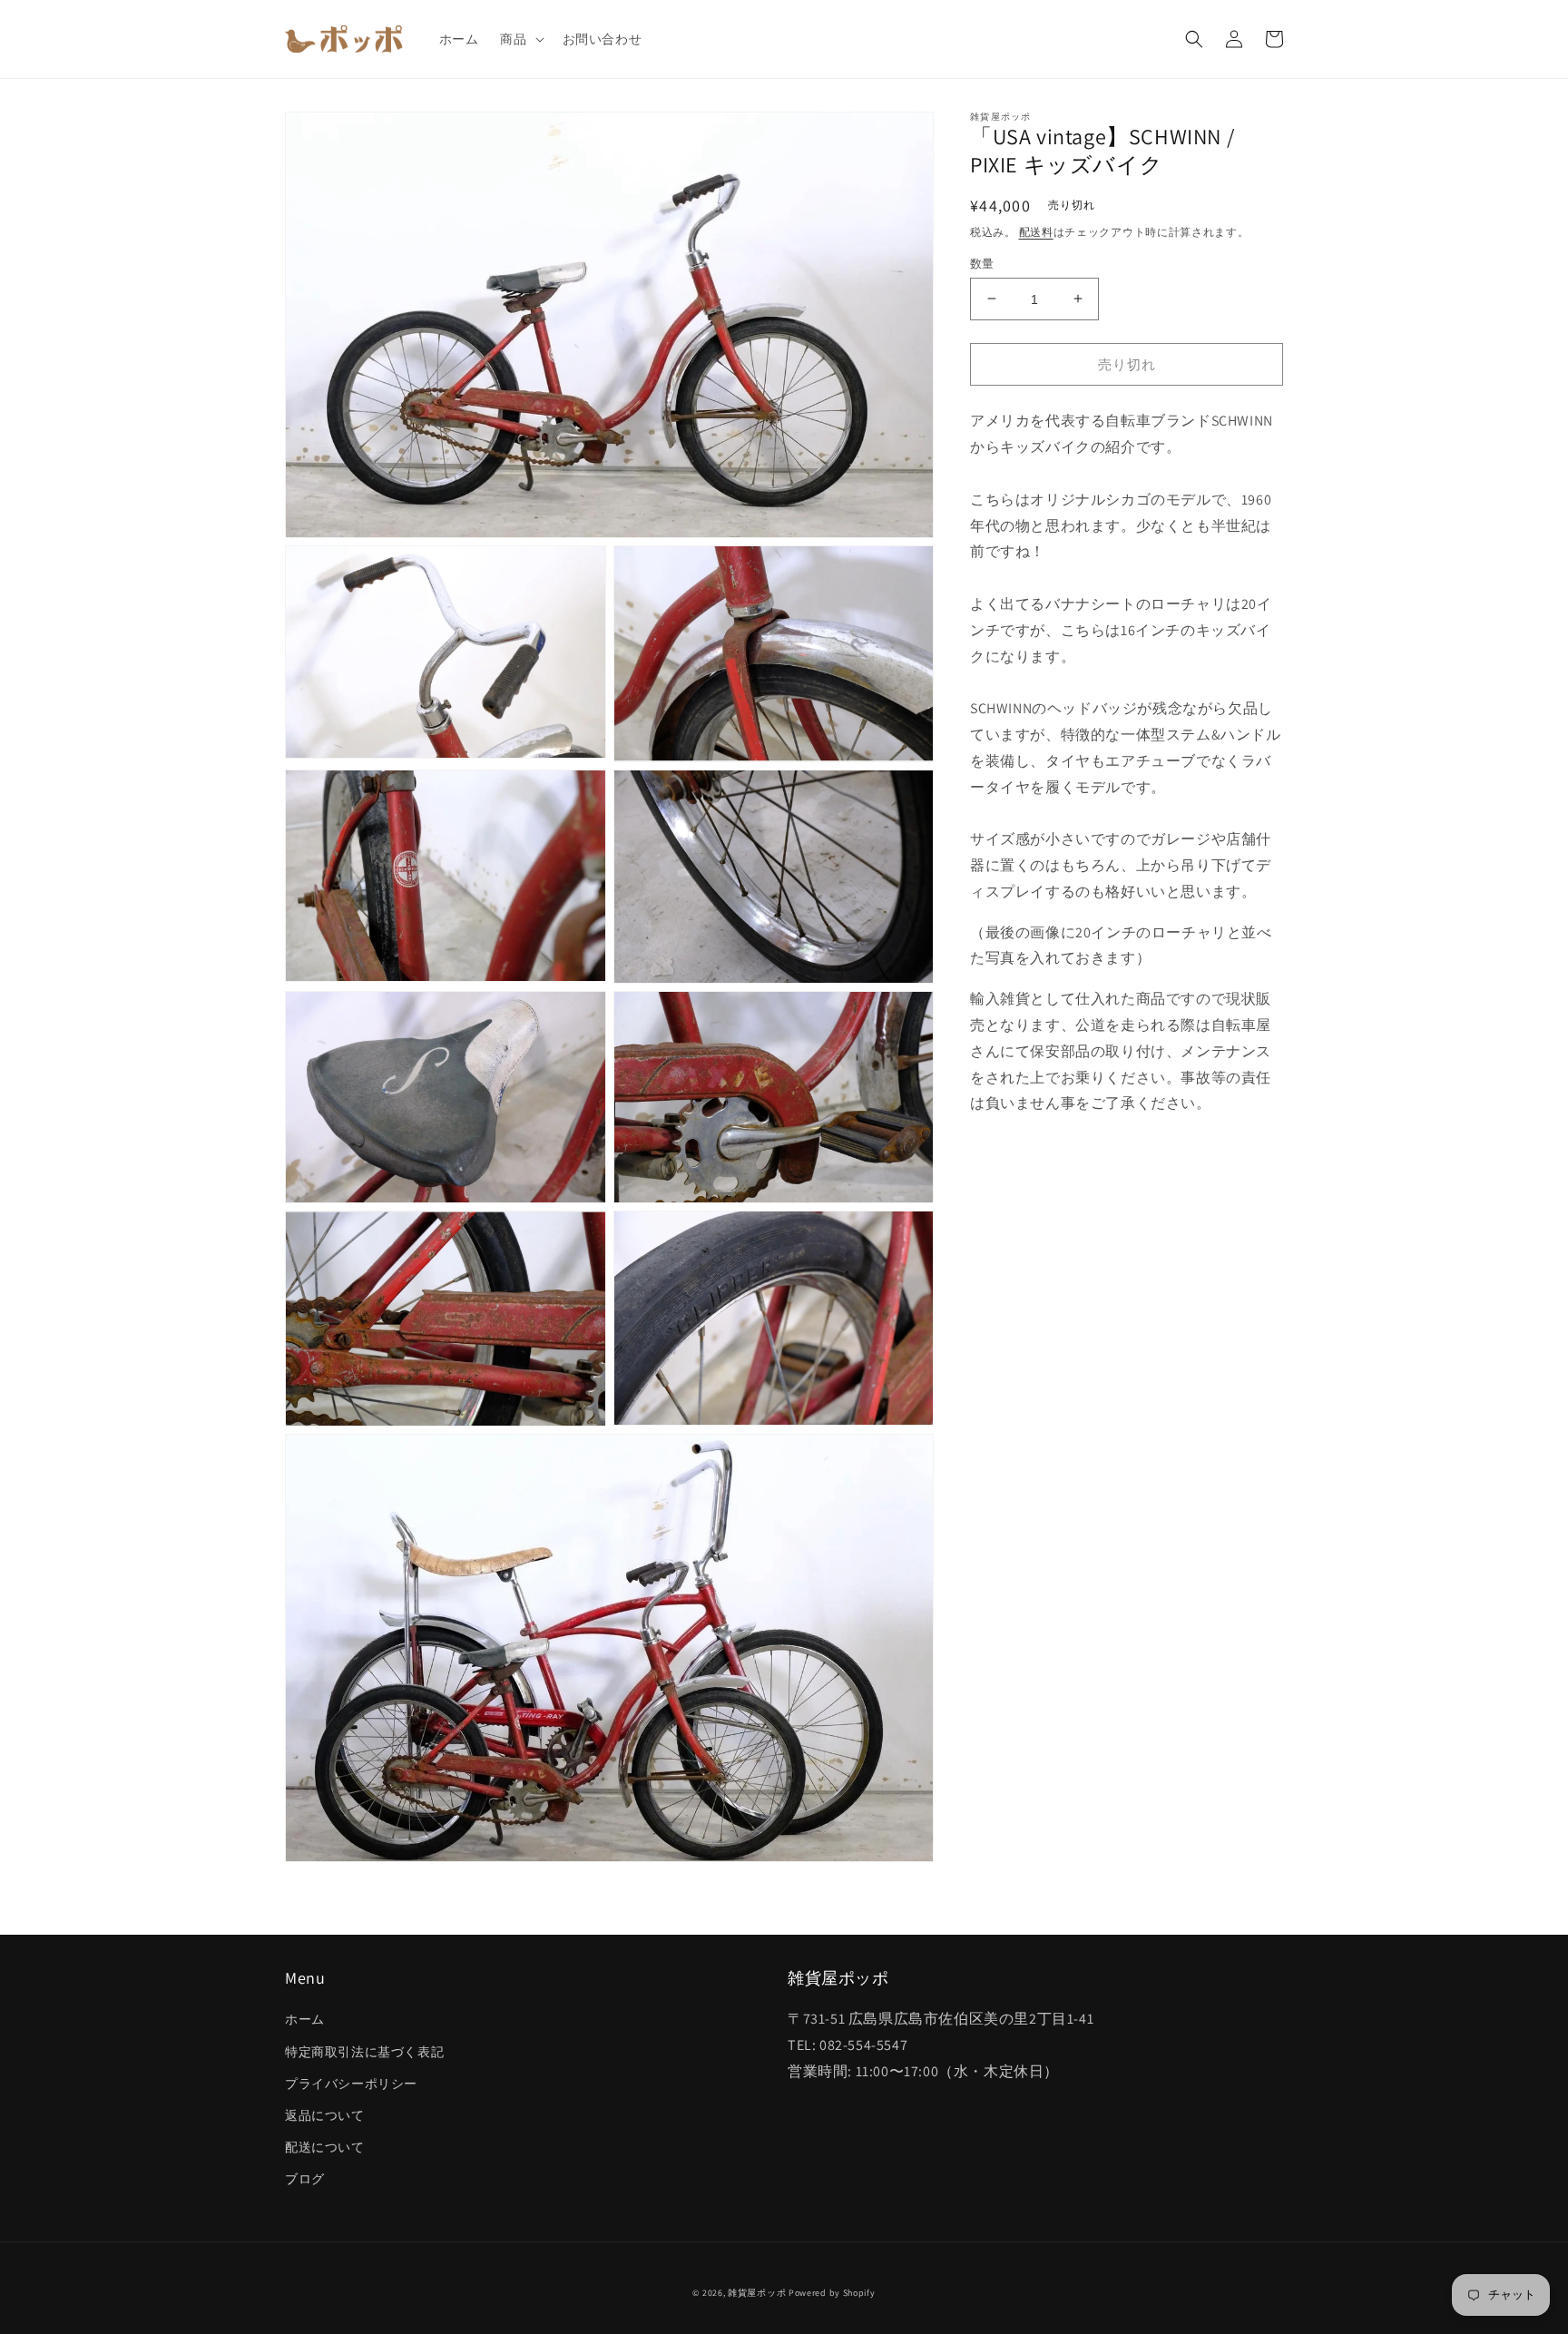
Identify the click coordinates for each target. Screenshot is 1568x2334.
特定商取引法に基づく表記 (364, 2052)
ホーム (305, 2019)
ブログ (305, 2179)
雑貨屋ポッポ (757, 2293)
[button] (520, 39)
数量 (982, 263)
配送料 (1036, 231)
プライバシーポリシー (351, 2084)
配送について (325, 2147)
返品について (325, 2115)
